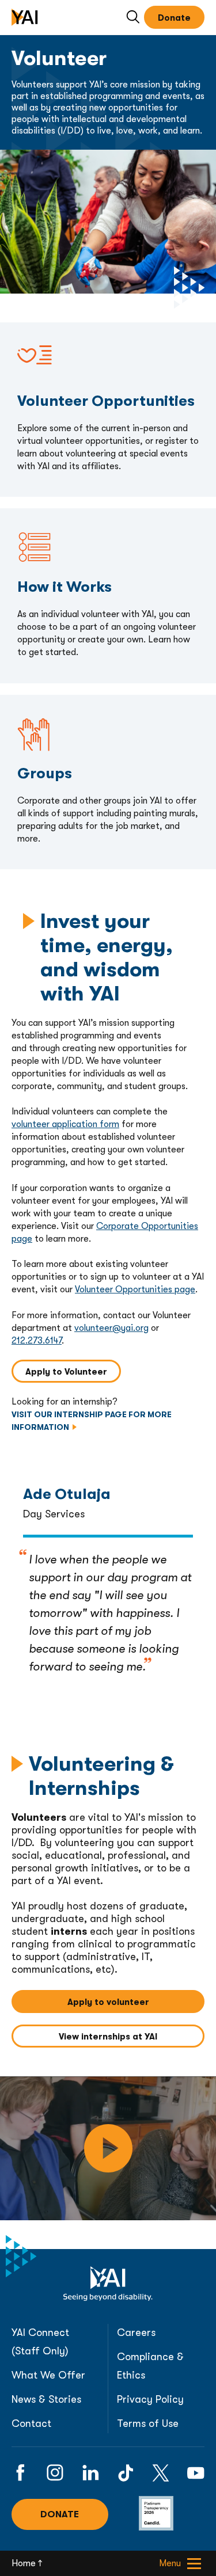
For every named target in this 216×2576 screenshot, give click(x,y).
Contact (31, 2423)
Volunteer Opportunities (49, 328)
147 (56, 1341)
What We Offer (48, 2375)
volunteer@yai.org (111, 1328)
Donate (174, 18)
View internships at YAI (132, 2037)
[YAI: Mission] (108, 2148)
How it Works (27, 514)
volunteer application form (65, 1124)
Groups (56, 701)
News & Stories (46, 2399)
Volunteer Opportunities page (135, 1289)
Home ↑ (27, 2563)
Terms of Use (148, 2423)
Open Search (134, 18)
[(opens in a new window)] (20, 2473)
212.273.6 (31, 1341)
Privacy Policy (150, 2399)
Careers (136, 2333)
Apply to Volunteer (73, 1372)
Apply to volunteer (136, 2002)
